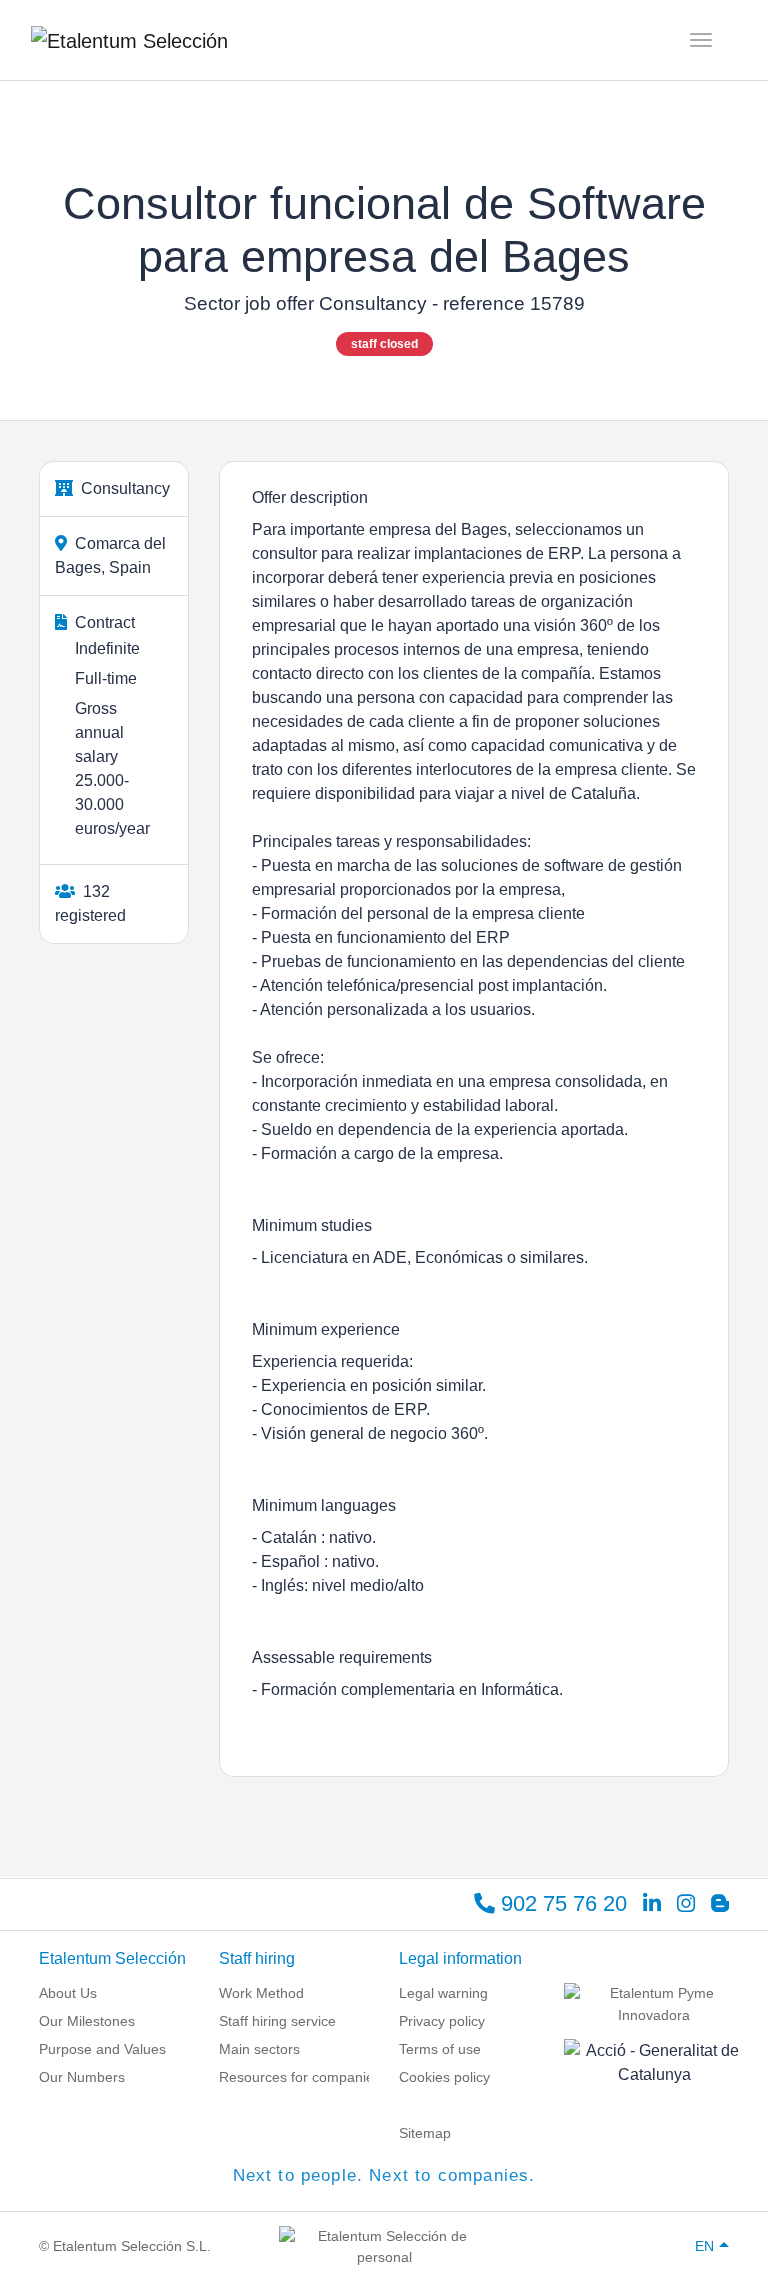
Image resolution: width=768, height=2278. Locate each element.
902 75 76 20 (561, 1903)
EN (704, 2246)
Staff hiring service (277, 2021)
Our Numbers (82, 2077)
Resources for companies (300, 2077)
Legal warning (443, 1993)
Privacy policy (442, 2021)
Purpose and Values (102, 2049)
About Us (68, 1993)
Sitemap (425, 2133)
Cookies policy (444, 2077)
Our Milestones (87, 2021)
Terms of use (440, 2049)
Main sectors (259, 2049)
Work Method (261, 1993)
